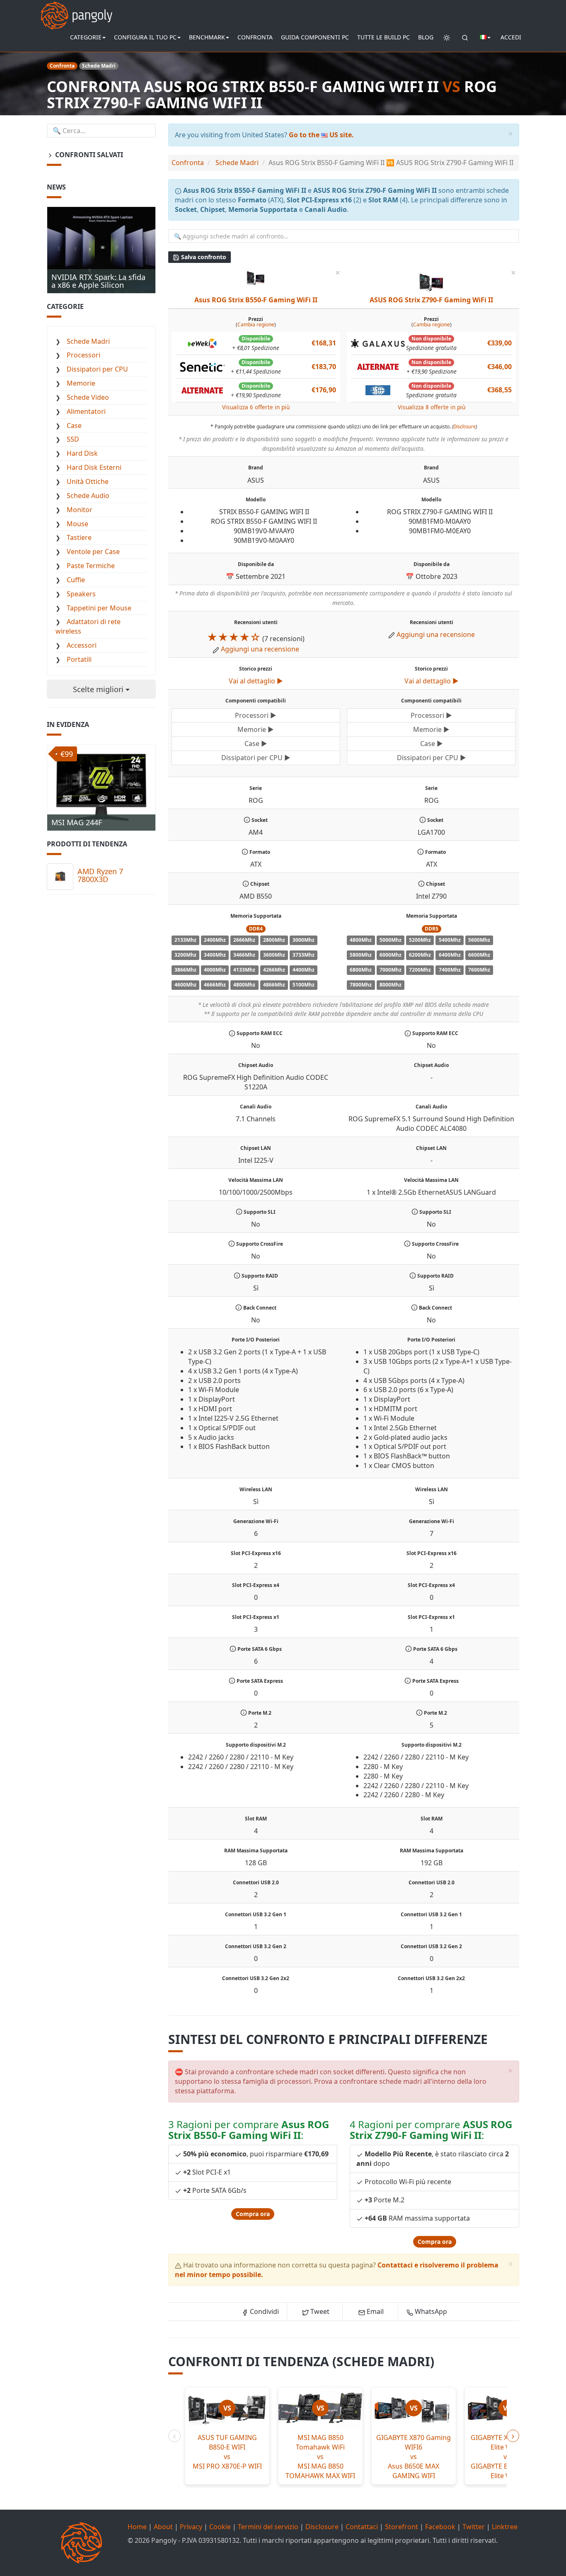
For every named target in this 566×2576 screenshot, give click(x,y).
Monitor (80, 510)
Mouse (77, 524)
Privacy (191, 2527)
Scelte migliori (99, 689)
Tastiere (79, 537)
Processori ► (256, 715)
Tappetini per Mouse (99, 608)
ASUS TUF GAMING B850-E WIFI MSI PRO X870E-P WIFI (227, 2452)
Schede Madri (88, 341)
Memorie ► (256, 729)
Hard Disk (82, 453)
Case (74, 425)
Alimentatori (86, 411)
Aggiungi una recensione (260, 649)
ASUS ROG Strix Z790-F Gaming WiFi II (431, 300)
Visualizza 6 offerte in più (256, 407)
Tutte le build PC (383, 37)
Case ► (256, 744)
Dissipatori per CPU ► (256, 758)
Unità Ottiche (88, 481)
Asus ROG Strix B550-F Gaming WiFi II (256, 300)
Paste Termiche (91, 566)
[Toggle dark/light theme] (447, 37)
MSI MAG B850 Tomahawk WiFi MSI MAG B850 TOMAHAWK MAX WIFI (320, 2456)
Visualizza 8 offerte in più (432, 407)
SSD (73, 439)
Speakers (81, 594)
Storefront (402, 2527)
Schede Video (88, 397)
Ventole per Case (93, 552)
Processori (83, 355)
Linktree (505, 2527)
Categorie (86, 37)
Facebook (440, 2527)
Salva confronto (203, 257)
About (163, 2527)
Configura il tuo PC (145, 37)
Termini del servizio (268, 2527)
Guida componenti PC (315, 37)
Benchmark (207, 37)
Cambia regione (256, 324)
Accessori (82, 645)
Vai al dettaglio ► (256, 681)
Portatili (79, 659)
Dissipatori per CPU (97, 369)
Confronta (255, 37)
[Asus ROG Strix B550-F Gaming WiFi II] (256, 277)
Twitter (474, 2527)
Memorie (81, 383)
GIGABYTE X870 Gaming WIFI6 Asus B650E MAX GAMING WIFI (414, 2456)
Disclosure (464, 426)
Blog (426, 37)
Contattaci (362, 2527)
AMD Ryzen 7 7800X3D (100, 875)
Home (137, 2527)
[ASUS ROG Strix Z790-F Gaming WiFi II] (431, 281)
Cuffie (76, 580)
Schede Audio (88, 496)
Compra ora (253, 2214)
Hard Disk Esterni (94, 467)
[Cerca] (465, 37)
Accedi (511, 37)
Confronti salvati (88, 155)
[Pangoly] (76, 10)
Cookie (220, 2527)
